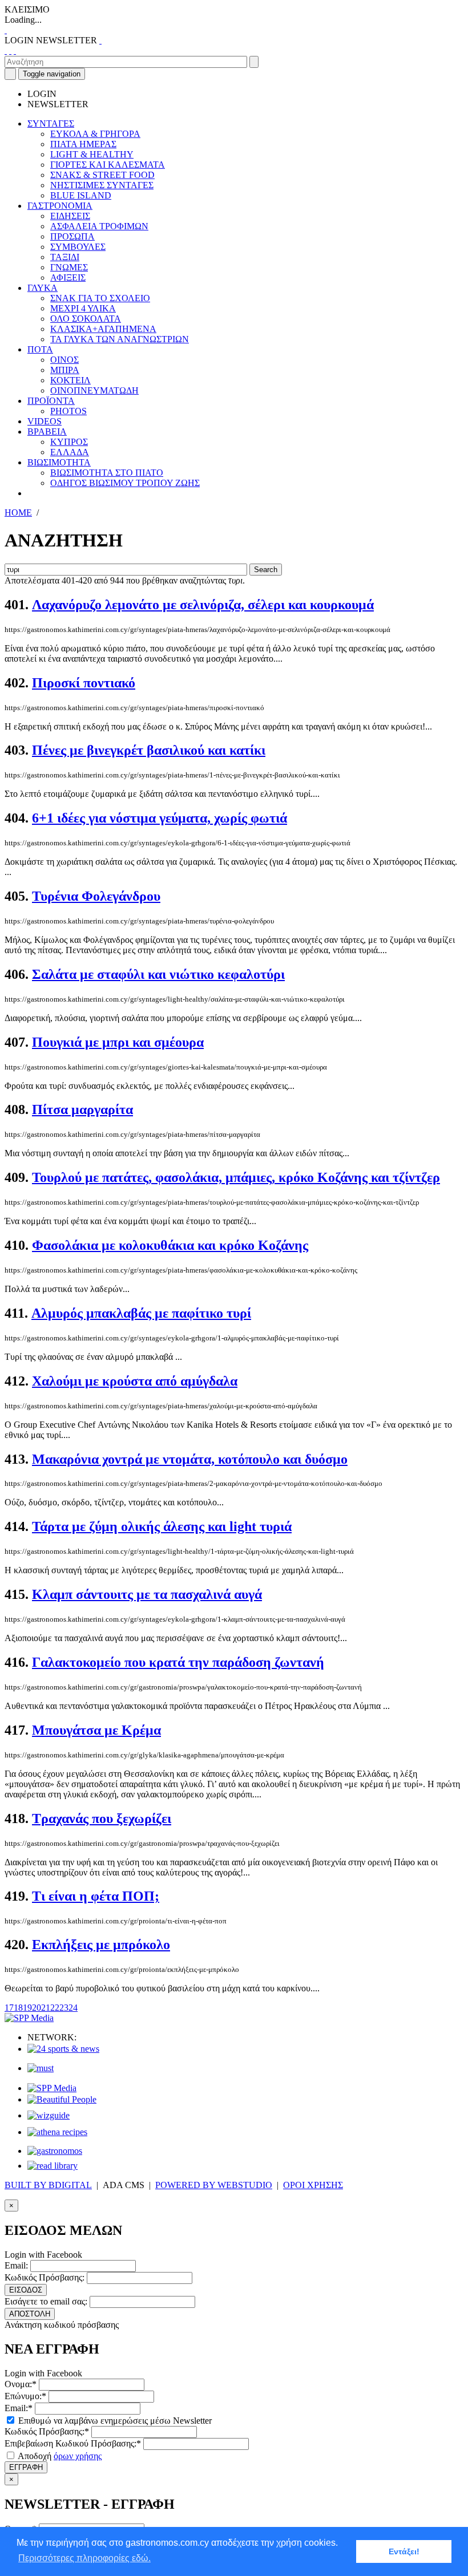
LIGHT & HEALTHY (92, 154)
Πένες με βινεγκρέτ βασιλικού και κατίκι (149, 750)
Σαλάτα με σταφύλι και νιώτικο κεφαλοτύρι (158, 974)
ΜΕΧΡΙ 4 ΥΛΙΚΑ (83, 308)
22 (55, 2008)
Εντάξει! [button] (404, 2551)
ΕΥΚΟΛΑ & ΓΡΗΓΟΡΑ (95, 134)
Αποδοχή (59, 2456)
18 (18, 2008)
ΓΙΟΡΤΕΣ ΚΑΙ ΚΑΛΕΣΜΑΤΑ (108, 165)
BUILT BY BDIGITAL (48, 2185)
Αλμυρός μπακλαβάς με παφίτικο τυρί (141, 1313)
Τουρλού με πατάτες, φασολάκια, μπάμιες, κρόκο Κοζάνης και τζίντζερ (236, 1177)
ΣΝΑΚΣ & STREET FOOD (102, 175)
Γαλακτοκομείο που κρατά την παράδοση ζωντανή (178, 1662)
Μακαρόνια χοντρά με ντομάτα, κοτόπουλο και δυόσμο (190, 1459)
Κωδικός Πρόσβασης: (45, 2277)
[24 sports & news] (63, 2049)
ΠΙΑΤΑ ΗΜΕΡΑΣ (83, 144)
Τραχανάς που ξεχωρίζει (102, 1818)
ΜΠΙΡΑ (65, 370)
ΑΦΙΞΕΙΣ (68, 278)
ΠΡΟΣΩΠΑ (72, 236)
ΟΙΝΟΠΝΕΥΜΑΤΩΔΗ (94, 390)
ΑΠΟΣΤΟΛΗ (30, 2314)
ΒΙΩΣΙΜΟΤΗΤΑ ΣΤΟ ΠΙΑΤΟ (107, 473)
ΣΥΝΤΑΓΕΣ (51, 123)
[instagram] (10, 50)
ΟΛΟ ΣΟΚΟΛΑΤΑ (86, 319)
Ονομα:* (21, 2384)
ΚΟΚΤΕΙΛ (70, 380)
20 (37, 2008)
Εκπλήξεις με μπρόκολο (101, 1945)
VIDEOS (45, 421)
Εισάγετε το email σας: (46, 2301)
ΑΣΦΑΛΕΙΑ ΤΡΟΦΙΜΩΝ (99, 226)
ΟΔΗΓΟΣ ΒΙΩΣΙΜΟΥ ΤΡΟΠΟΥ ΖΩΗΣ (125, 483)
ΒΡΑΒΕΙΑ (47, 432)
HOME (18, 513)
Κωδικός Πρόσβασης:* (47, 2431)
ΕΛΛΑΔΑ (70, 452)
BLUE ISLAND (81, 195)
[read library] (53, 2166)
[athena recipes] (57, 2132)
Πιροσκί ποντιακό (84, 683)
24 (73, 2008)
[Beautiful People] (62, 2099)
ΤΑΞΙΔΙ (65, 257)
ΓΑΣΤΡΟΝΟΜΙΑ (60, 206)
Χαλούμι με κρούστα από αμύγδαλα (135, 1381)
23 (64, 2008)
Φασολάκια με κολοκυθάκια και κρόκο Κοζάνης (170, 1245)
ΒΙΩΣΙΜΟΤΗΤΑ (59, 462)
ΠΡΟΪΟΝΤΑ (51, 401)
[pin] (15, 50)
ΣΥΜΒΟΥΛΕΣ (78, 247)
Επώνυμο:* (25, 2396)
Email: (16, 2265)
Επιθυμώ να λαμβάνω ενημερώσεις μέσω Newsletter (114, 2421)
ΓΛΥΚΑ (43, 288)
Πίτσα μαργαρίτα (82, 1109)
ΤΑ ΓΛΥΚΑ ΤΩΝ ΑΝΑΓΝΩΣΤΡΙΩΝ (120, 339)
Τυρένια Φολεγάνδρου (96, 896)
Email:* (19, 2408)
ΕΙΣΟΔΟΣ (26, 2290)
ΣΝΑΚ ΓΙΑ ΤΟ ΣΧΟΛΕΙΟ (100, 298)
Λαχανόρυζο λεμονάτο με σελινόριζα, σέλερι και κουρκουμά (203, 605)
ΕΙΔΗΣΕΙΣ (70, 216)
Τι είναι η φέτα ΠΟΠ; (96, 1896)
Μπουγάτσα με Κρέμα (96, 1730)
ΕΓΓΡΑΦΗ (26, 2467)
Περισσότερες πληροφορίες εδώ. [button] (84, 2558)
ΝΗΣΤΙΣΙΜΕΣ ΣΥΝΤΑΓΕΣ (102, 185)
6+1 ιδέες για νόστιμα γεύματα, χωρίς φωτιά (160, 818)
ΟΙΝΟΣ (64, 360)
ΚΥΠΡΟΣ (69, 442)
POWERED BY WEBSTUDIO (214, 2185)
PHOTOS (68, 411)
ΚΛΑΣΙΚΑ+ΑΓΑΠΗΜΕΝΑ (103, 329)
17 (9, 2008)
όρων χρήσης (78, 2456)
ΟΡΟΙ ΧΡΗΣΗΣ (313, 2185)
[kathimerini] (52, 2088)
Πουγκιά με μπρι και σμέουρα (118, 1042)
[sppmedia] (29, 2018)
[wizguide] (49, 2115)
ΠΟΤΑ (40, 349)
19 (27, 2008)
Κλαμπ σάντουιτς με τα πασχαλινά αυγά (147, 1594)
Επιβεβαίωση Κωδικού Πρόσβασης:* (73, 2443)
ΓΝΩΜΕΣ (69, 267)
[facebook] (6, 50)
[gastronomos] (55, 2151)
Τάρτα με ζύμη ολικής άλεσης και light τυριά (162, 1526)
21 (46, 2008)
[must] (41, 2068)
